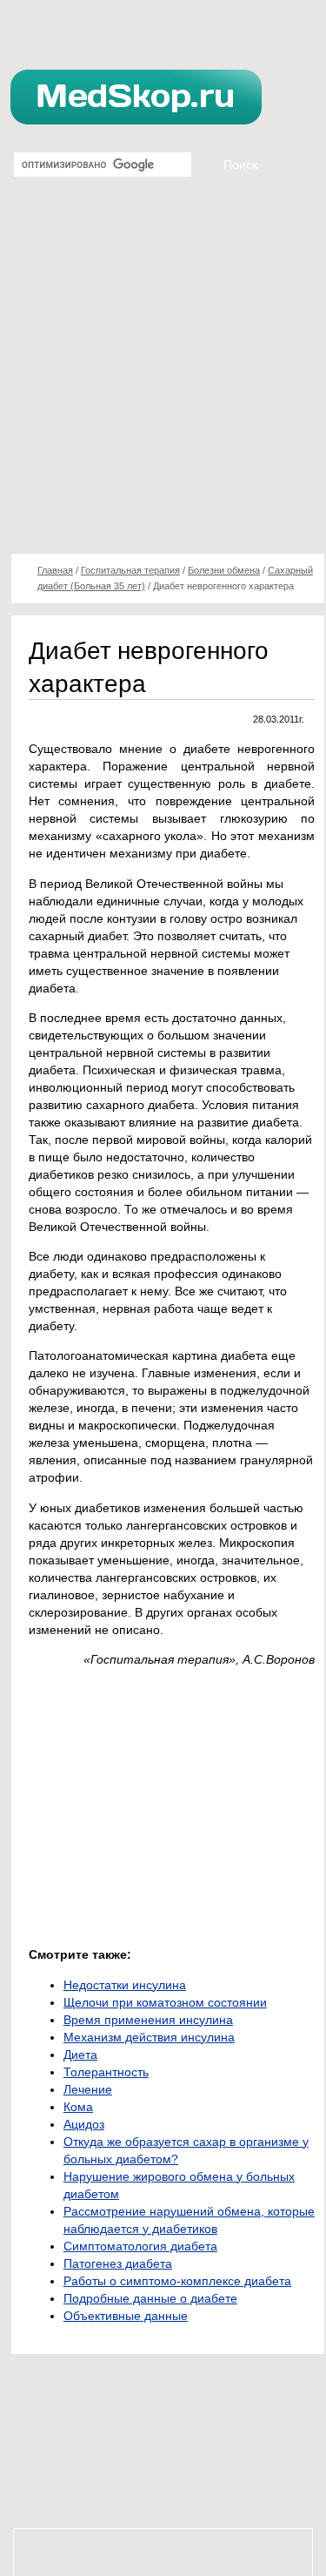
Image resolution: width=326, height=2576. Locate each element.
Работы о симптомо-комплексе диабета (177, 2281)
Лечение (88, 2089)
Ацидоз (84, 2124)
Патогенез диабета (118, 2263)
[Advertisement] (163, 372)
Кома (78, 2107)
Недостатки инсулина (125, 1985)
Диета (80, 2055)
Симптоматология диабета (140, 2246)
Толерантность (106, 2072)
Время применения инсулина (148, 2020)
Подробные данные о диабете (150, 2298)
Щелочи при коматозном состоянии (165, 2002)
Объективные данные (126, 2316)
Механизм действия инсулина (149, 2037)
